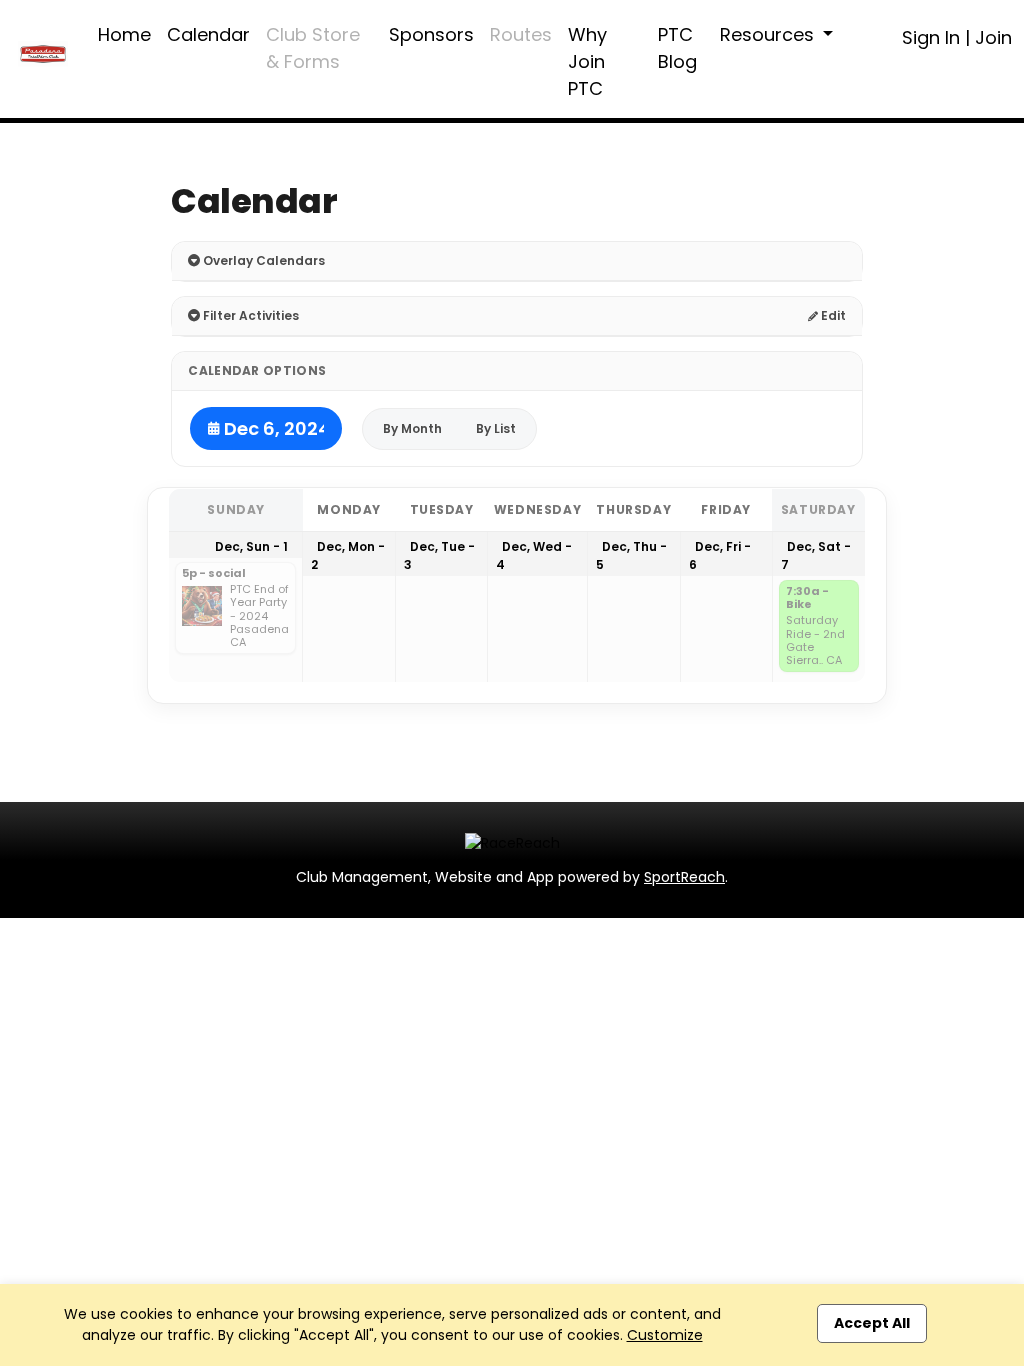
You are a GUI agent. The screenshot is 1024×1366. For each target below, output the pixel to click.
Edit (832, 315)
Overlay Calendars (262, 260)
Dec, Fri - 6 (720, 555)
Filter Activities (249, 315)
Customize (665, 1335)
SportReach (684, 877)
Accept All (872, 1323)
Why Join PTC (587, 61)
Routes (521, 34)
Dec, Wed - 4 (534, 555)
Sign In (931, 37)
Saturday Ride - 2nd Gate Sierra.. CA (815, 640)
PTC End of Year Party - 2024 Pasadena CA (259, 616)
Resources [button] (769, 34)
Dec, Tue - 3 (439, 555)
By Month (412, 428)
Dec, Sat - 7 (816, 555)
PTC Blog (677, 48)
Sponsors (431, 34)
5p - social (214, 574)
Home (124, 34)
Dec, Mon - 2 (348, 555)
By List (496, 428)
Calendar (208, 34)
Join (993, 37)
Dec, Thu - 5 (631, 555)
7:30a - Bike (807, 598)
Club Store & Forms (313, 48)
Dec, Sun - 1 (251, 546)
